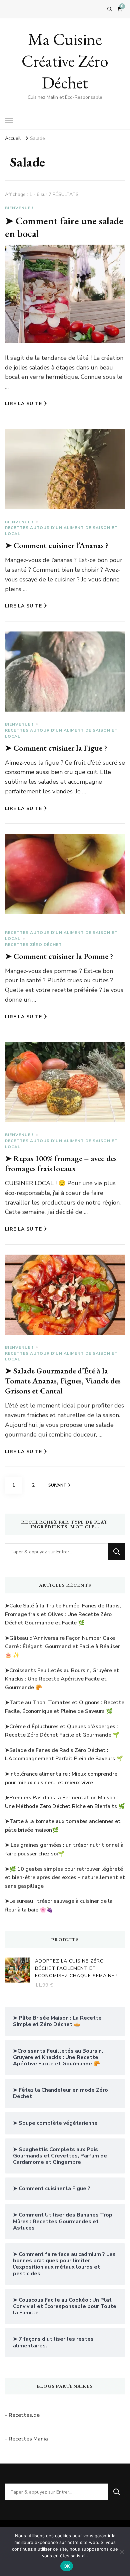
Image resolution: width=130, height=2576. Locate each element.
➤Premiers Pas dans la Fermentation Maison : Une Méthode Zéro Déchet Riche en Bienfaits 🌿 (65, 1802)
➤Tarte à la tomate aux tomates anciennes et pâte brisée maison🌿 (63, 1826)
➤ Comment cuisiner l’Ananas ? (57, 545)
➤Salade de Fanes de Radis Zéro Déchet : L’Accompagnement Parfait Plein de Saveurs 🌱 (64, 1755)
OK (67, 2566)
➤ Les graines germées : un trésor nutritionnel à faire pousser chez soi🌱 (64, 1849)
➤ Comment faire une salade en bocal (64, 227)
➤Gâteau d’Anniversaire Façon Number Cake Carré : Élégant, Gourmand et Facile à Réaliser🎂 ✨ (62, 1647)
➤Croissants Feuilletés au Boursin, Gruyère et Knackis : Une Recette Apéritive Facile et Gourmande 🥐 (62, 1679)
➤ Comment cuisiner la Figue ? (56, 748)
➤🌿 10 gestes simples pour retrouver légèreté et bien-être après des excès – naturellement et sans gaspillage (65, 1878)
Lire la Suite (23, 404)
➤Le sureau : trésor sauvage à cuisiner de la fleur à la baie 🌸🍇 (59, 1905)
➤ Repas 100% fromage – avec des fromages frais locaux (61, 1163)
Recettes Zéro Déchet (33, 945)
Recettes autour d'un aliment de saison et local (61, 531)
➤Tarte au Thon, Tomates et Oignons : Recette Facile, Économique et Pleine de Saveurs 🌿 (65, 1707)
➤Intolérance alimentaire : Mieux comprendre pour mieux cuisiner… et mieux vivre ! (61, 1778)
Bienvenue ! (19, 208)
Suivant (57, 1485)
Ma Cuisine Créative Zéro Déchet (65, 61)
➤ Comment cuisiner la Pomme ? (59, 956)
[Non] (122, 2552)
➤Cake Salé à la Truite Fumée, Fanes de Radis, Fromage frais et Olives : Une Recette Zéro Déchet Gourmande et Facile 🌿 (63, 1614)
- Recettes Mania (26, 2439)
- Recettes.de (22, 2415)
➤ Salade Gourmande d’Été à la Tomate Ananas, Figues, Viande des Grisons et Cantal (63, 1381)
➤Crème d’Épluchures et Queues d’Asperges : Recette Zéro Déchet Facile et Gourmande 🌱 (62, 1731)
